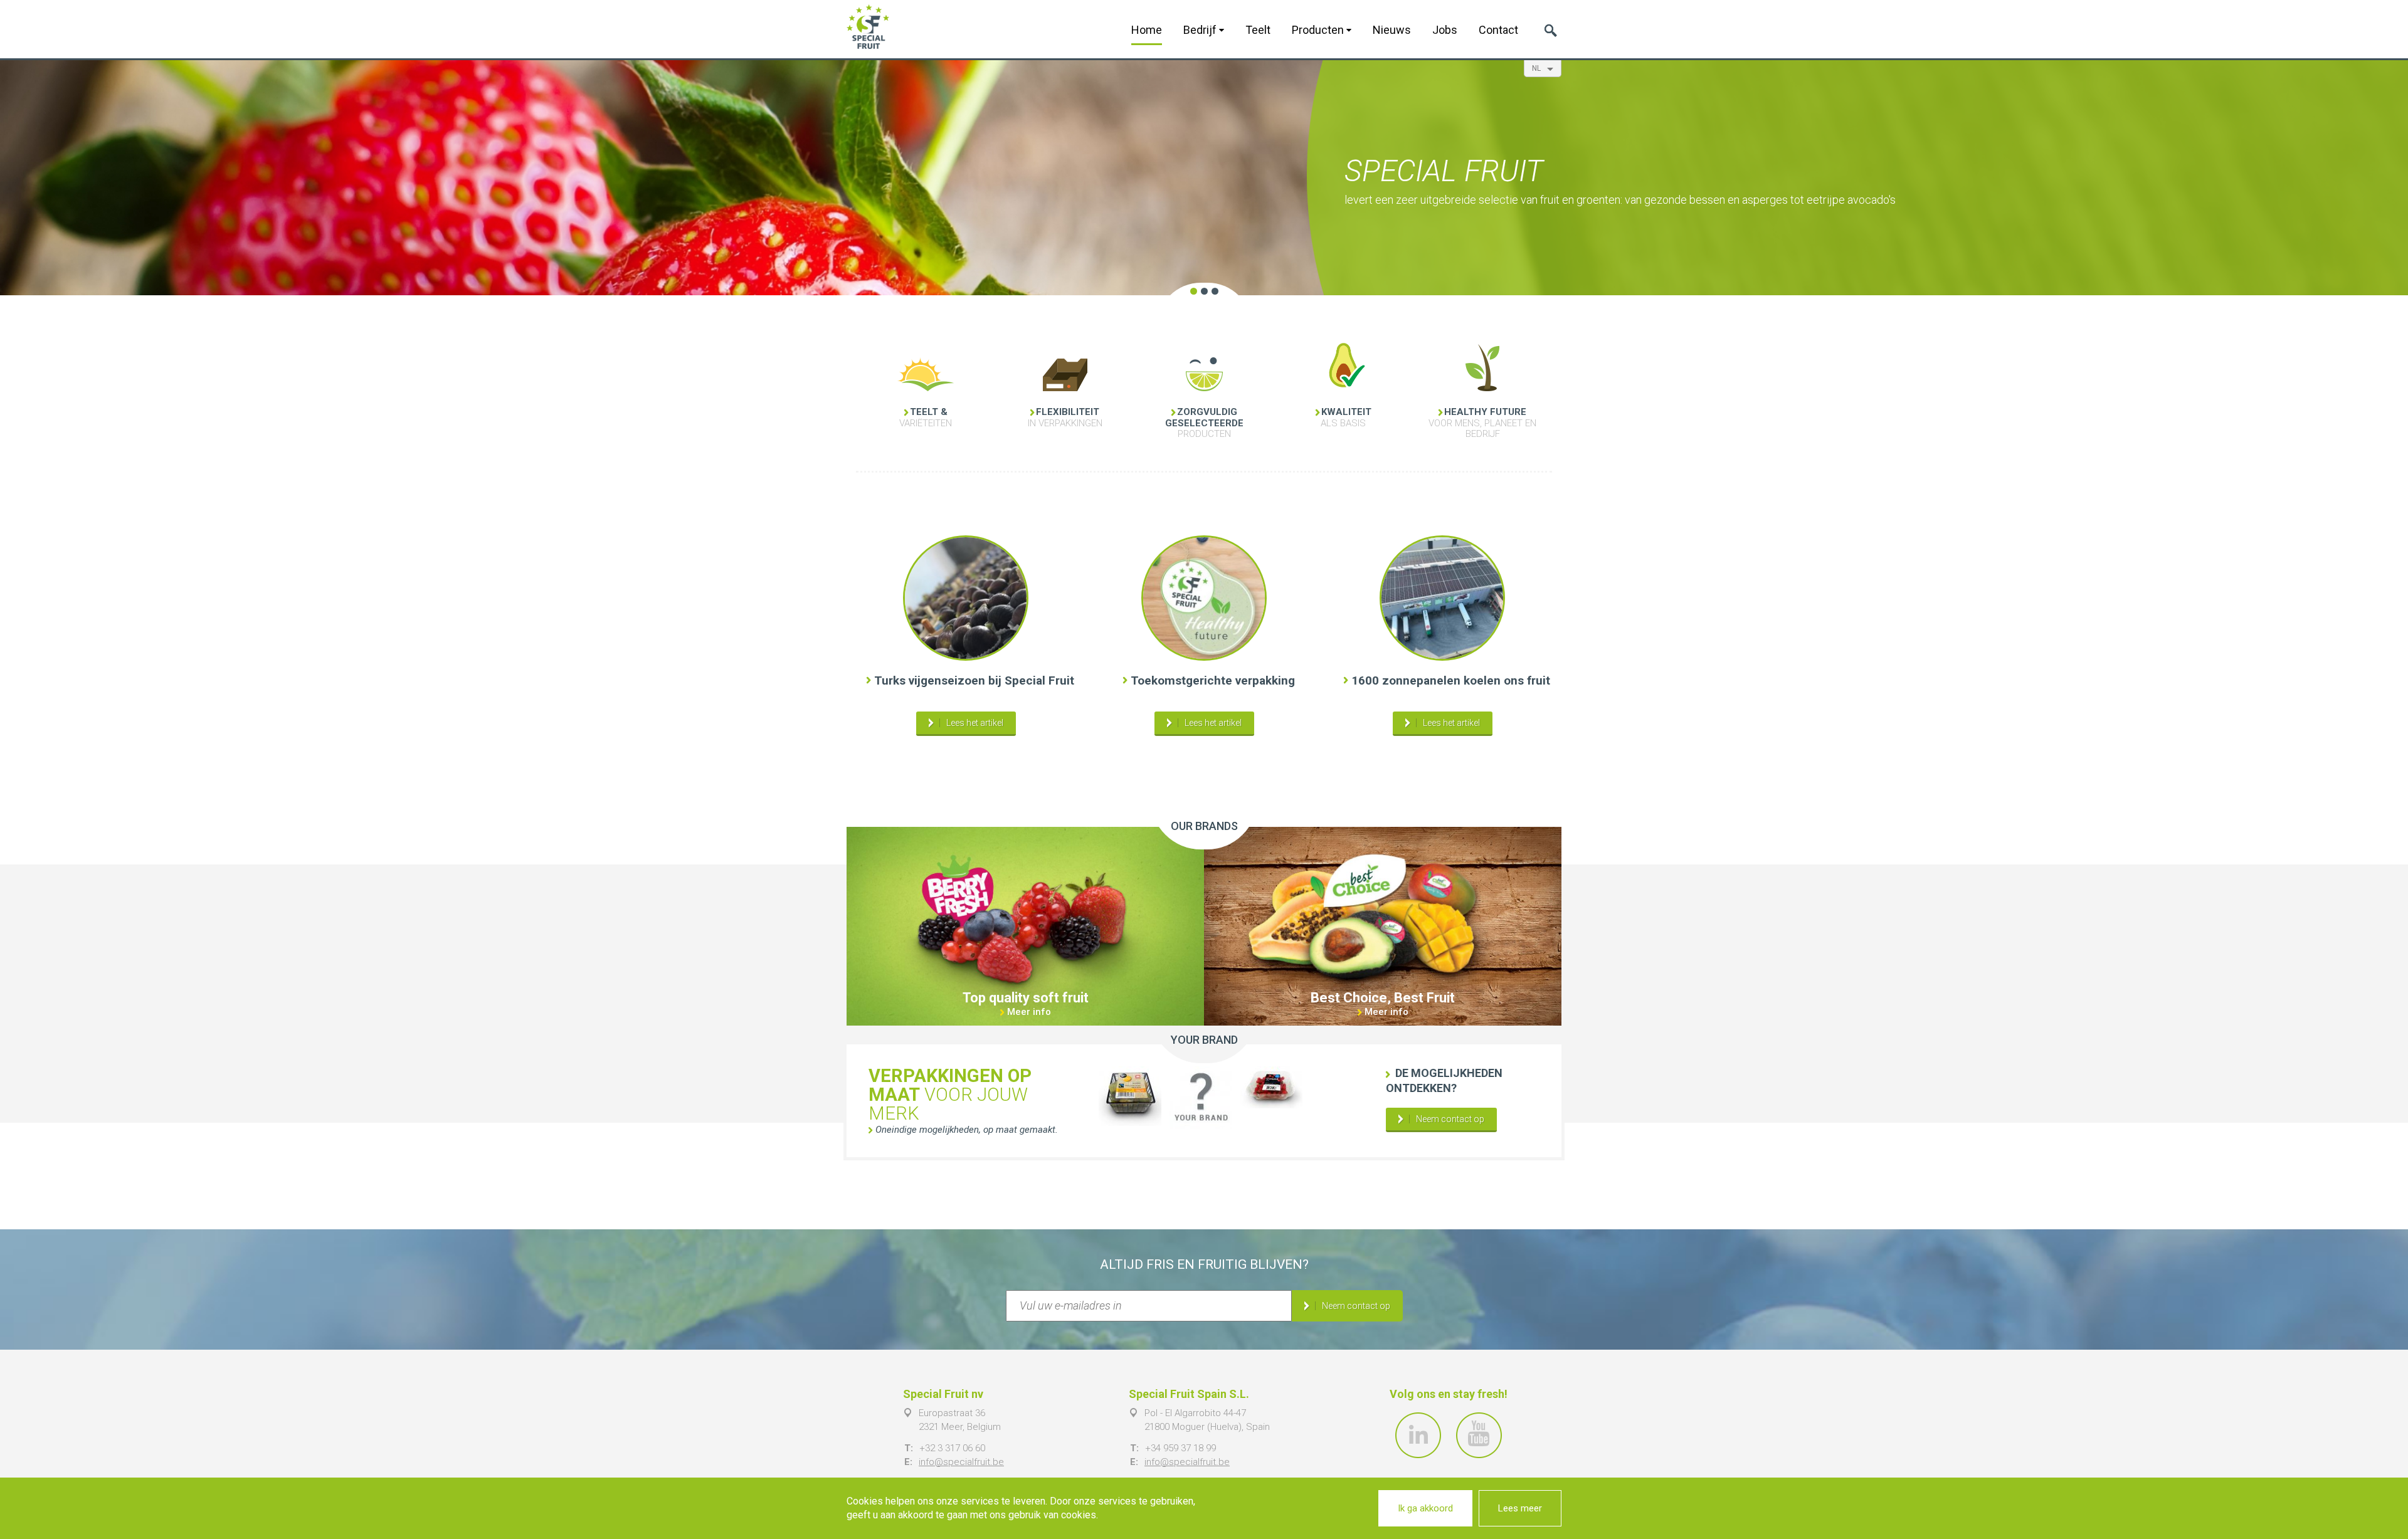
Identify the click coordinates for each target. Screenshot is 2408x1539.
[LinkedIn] (1418, 1435)
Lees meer (1520, 1508)
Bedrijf (1201, 30)
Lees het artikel (975, 723)
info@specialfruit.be (961, 1462)
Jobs (1445, 30)
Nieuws (1392, 30)
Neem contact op (1450, 1119)
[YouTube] (1479, 1435)
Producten (1319, 30)
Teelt (1258, 30)
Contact (1498, 30)
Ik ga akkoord (1425, 1508)
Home (1147, 30)
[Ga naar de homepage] (868, 27)
